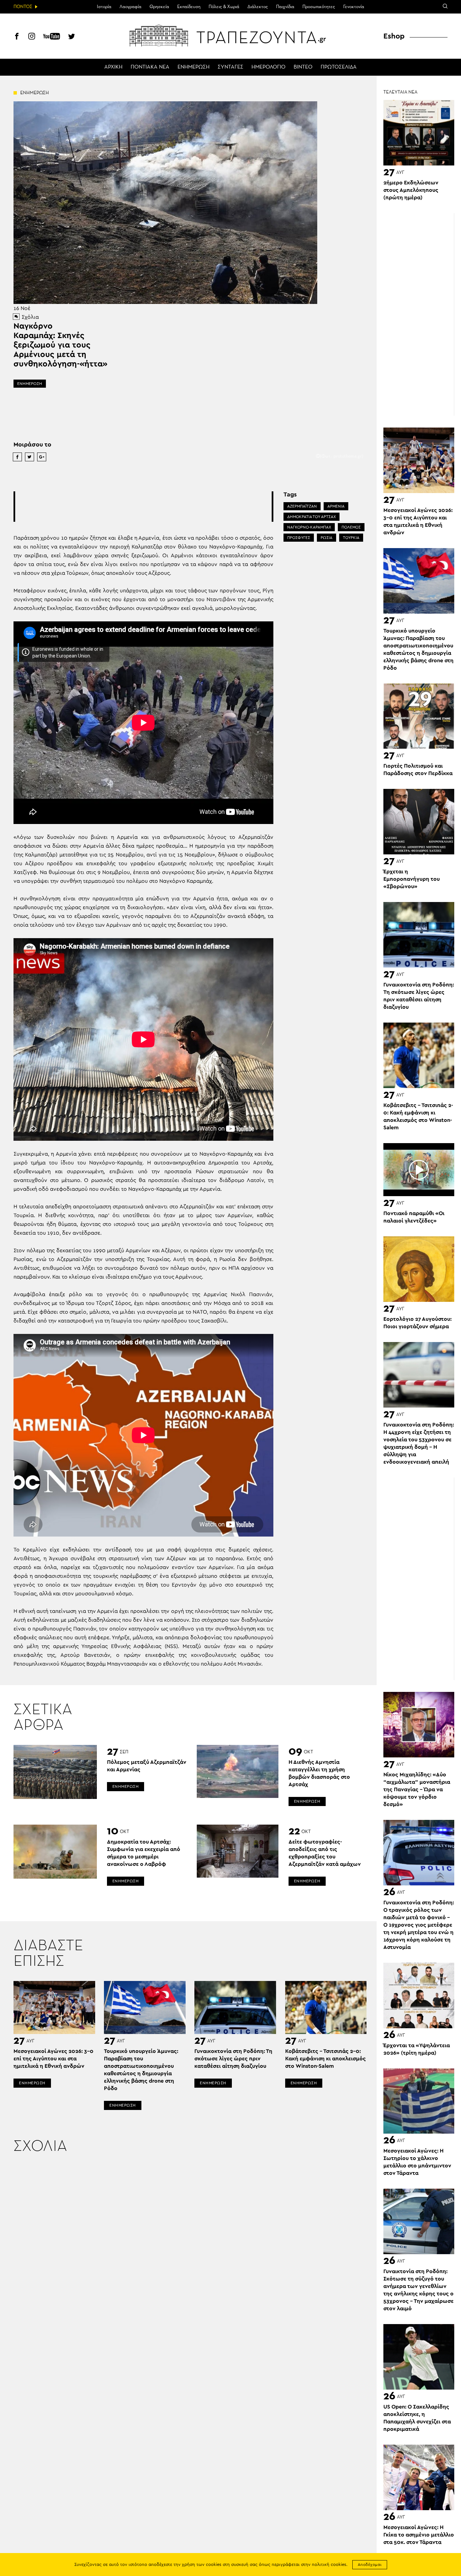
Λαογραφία (130, 7)
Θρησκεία (159, 7)
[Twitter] (72, 37)
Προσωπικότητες (319, 7)
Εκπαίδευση (189, 7)
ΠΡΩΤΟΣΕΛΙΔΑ (339, 67)
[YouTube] (52, 37)
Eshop (394, 36)
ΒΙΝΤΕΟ (303, 67)
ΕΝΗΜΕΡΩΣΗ (194, 67)
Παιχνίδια (285, 7)
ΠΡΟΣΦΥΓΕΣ (299, 538)
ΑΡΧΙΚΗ (113, 67)
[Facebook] (17, 37)
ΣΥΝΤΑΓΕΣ (231, 67)
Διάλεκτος (258, 7)
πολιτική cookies (329, 2565)
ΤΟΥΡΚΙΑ (351, 538)
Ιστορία (104, 7)
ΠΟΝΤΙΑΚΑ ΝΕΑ (150, 67)
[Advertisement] (143, 507)
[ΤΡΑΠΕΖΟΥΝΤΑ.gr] (231, 35)
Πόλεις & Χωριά (224, 7)
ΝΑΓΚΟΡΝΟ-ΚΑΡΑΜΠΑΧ (309, 527)
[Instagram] (32, 37)
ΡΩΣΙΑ (327, 538)
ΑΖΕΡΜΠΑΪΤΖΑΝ (302, 506)
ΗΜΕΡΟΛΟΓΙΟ (268, 67)
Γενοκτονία (354, 7)
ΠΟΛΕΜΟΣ (351, 527)
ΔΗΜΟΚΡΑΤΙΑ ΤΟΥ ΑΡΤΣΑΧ (311, 517)
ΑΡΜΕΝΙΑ (336, 506)
